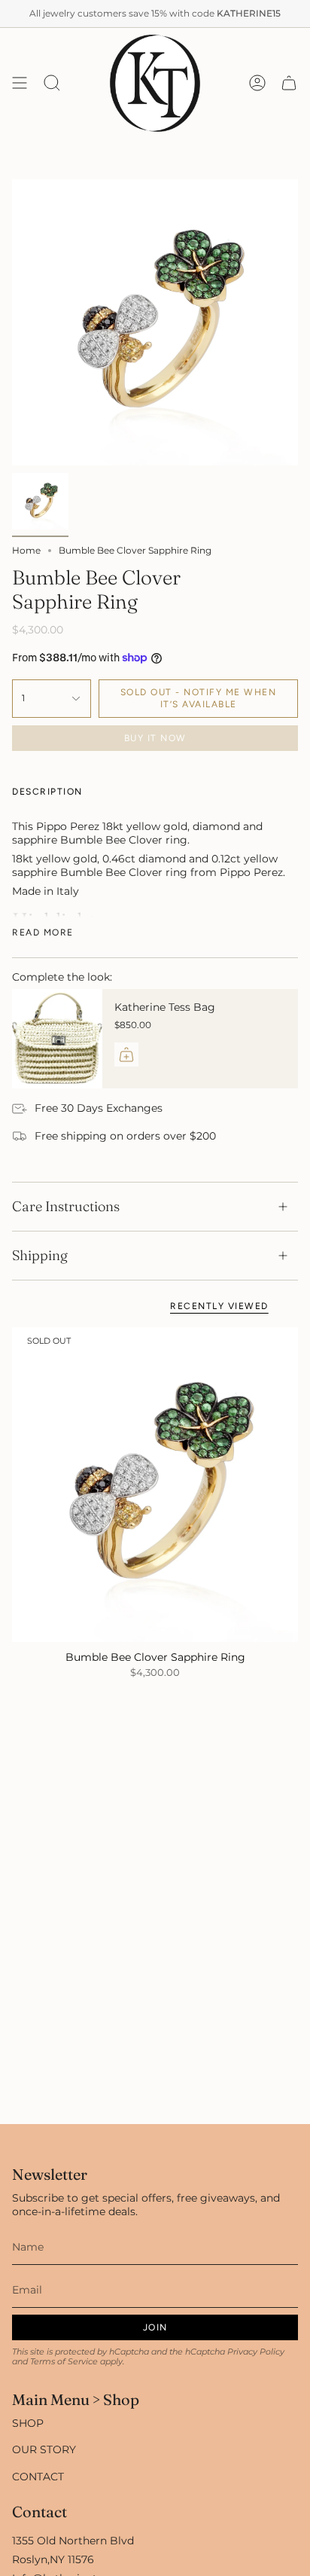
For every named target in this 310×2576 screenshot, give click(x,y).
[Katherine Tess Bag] (57, 1039)
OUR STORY (44, 2449)
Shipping (40, 1255)
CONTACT (38, 2477)
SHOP (28, 2423)
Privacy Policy (256, 2352)
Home (26, 550)
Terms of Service (64, 2362)
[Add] (126, 1055)
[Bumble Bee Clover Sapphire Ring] (155, 1485)
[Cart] (289, 83)
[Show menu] (20, 83)
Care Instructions (66, 1206)
